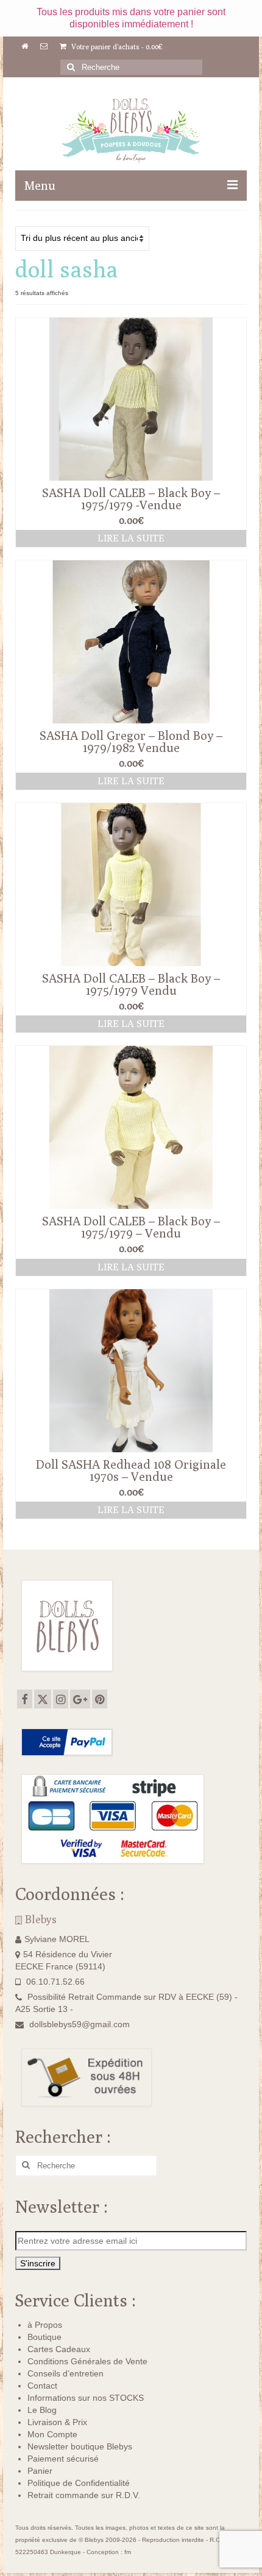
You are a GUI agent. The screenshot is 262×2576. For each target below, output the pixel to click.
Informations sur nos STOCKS (86, 2398)
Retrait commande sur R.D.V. (84, 2495)
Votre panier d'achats (116, 47)
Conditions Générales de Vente (87, 2361)
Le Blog (42, 2410)
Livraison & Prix (57, 2422)
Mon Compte (52, 2434)
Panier (40, 2471)
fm (128, 2552)
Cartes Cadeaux (59, 2349)
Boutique (44, 2337)
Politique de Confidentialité (79, 2483)
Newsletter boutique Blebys (80, 2446)
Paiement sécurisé (63, 2459)
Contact (42, 2386)
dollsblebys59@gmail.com (80, 2024)
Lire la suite (131, 538)
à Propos (45, 2325)
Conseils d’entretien (65, 2373)
